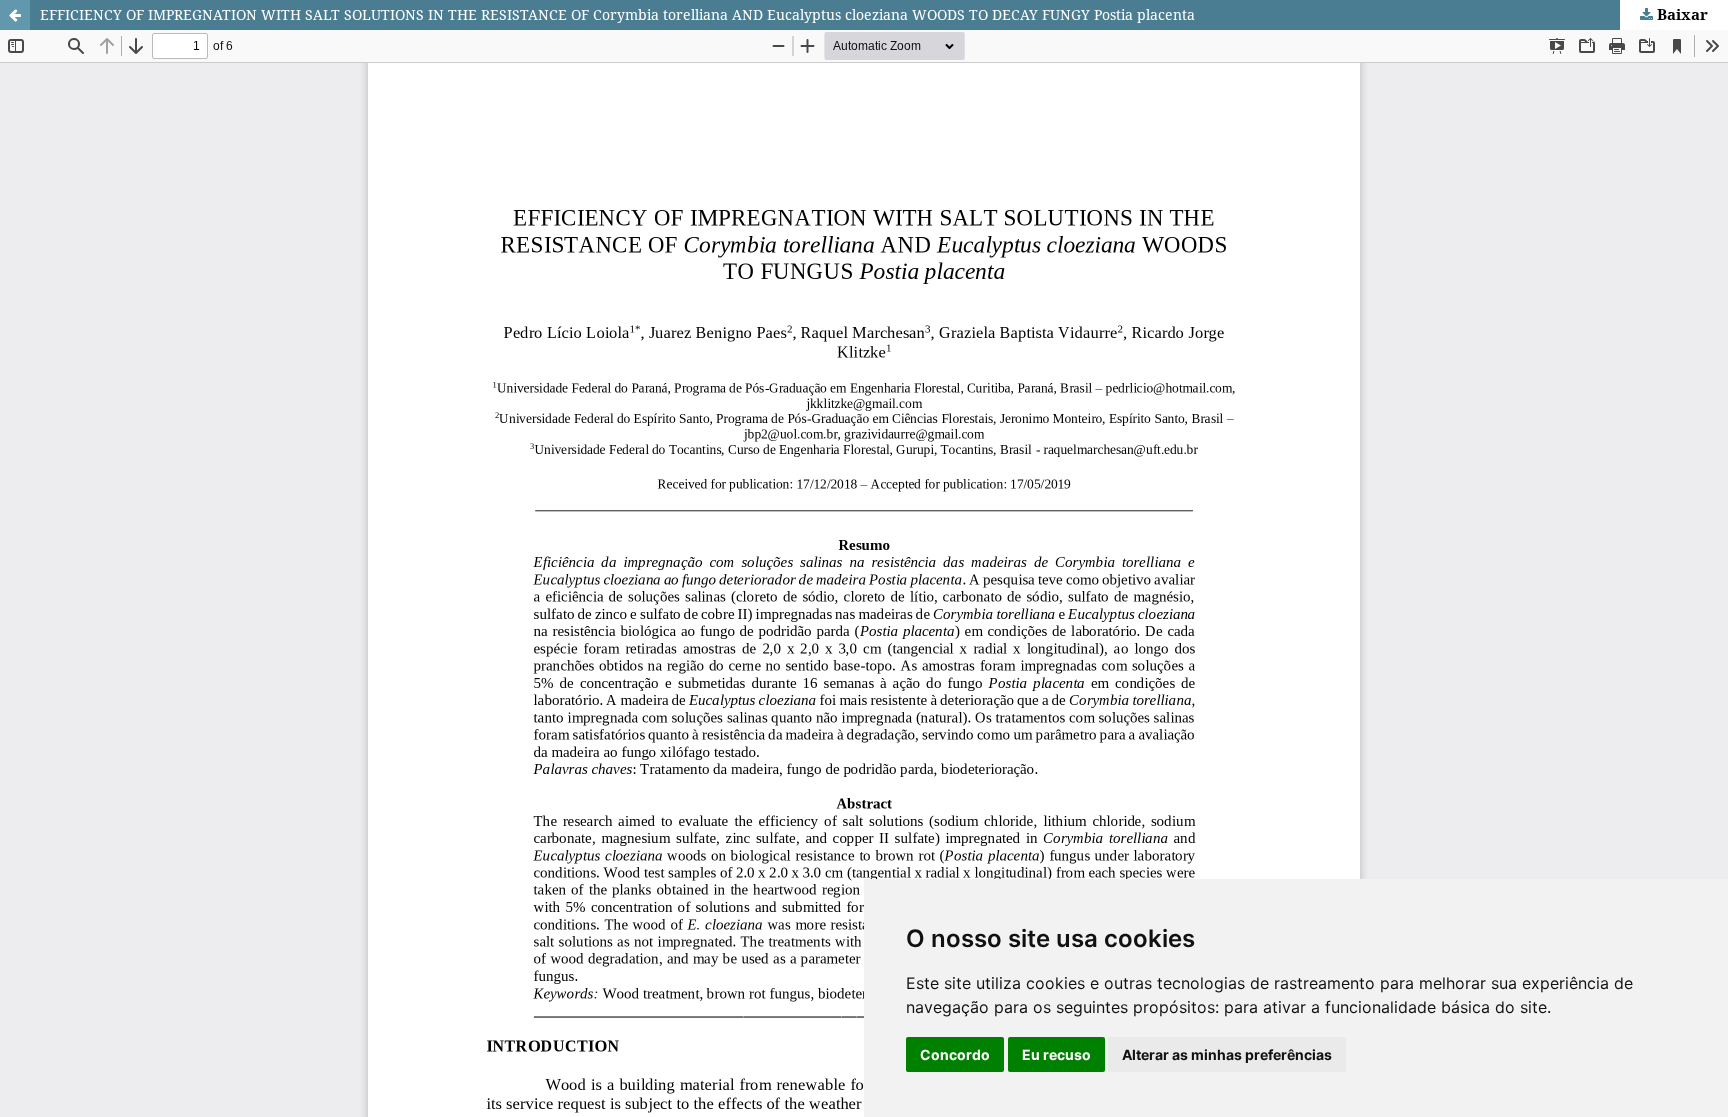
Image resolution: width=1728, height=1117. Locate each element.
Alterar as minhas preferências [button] (1227, 1054)
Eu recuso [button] (1056, 1054)
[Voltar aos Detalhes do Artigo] (15, 15)
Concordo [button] (955, 1054)
